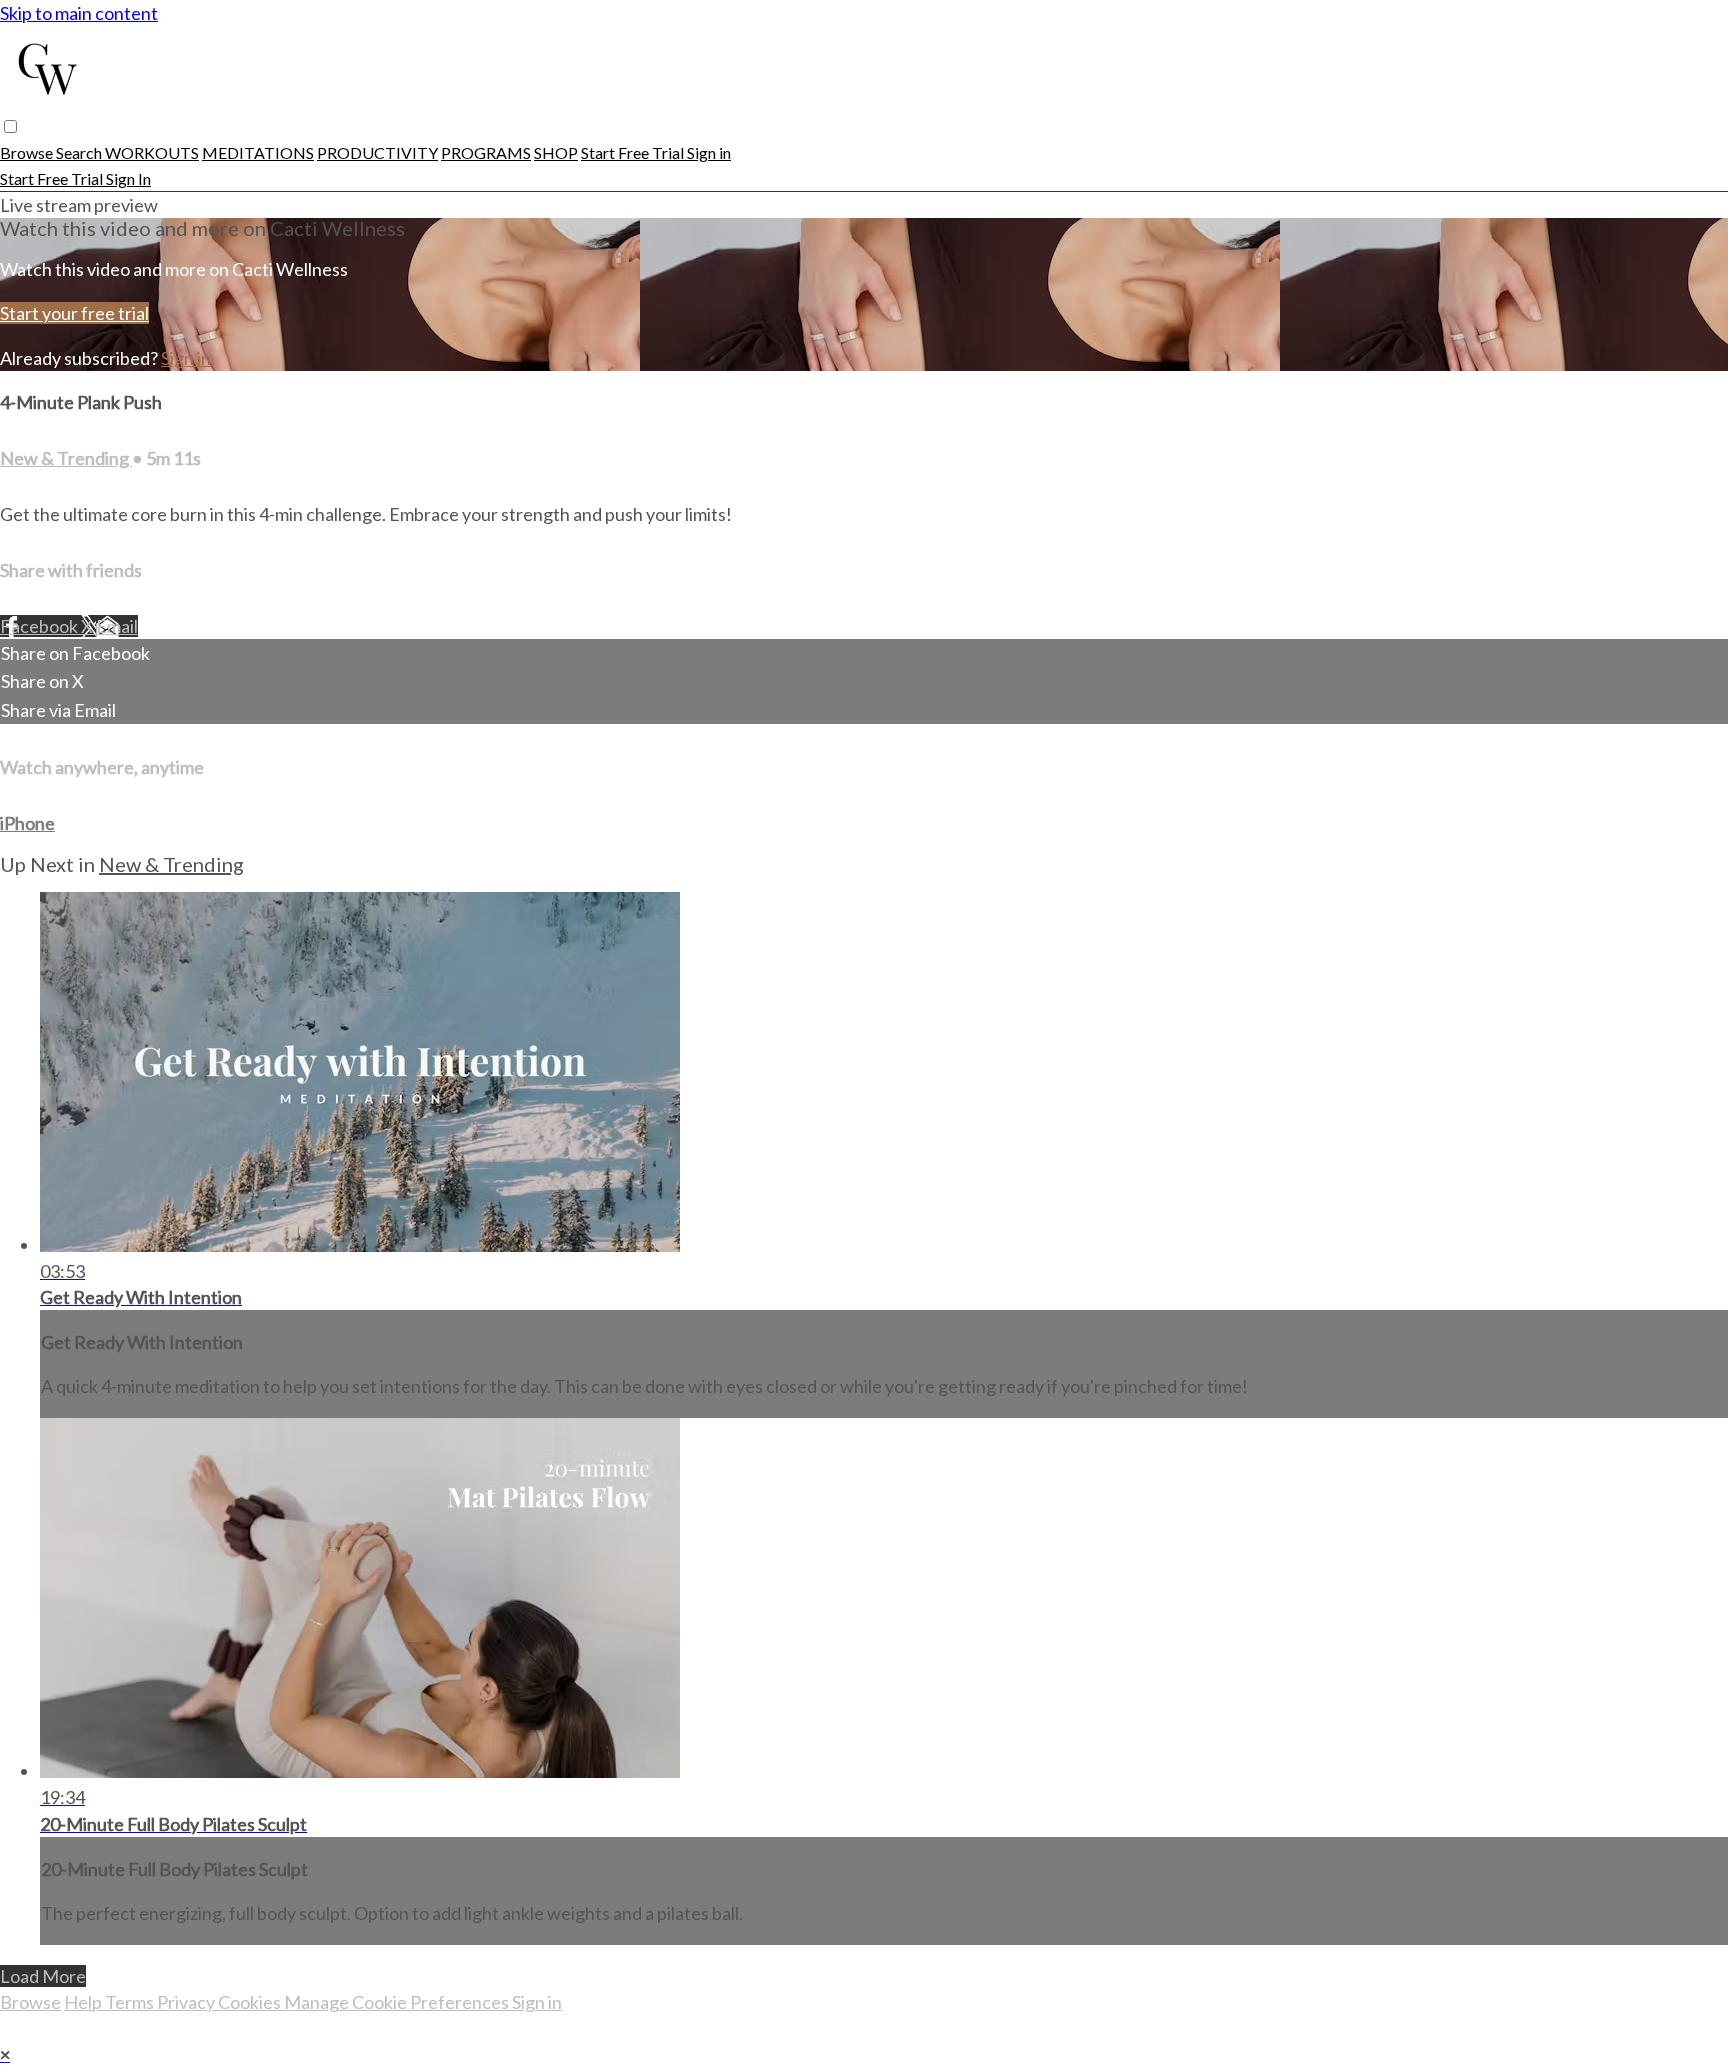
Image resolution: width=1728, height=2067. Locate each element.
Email (117, 626)
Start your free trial (74, 313)
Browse (28, 152)
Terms (131, 2002)
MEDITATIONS (258, 152)
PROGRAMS (486, 152)
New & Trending (66, 458)
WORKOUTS (152, 152)
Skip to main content (79, 13)
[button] (10, 126)
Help (84, 2002)
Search (80, 152)
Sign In (128, 178)
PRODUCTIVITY (377, 152)
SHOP (556, 152)
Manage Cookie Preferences (398, 2002)
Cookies (251, 2002)
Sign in (709, 152)
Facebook (40, 626)
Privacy (187, 2002)
